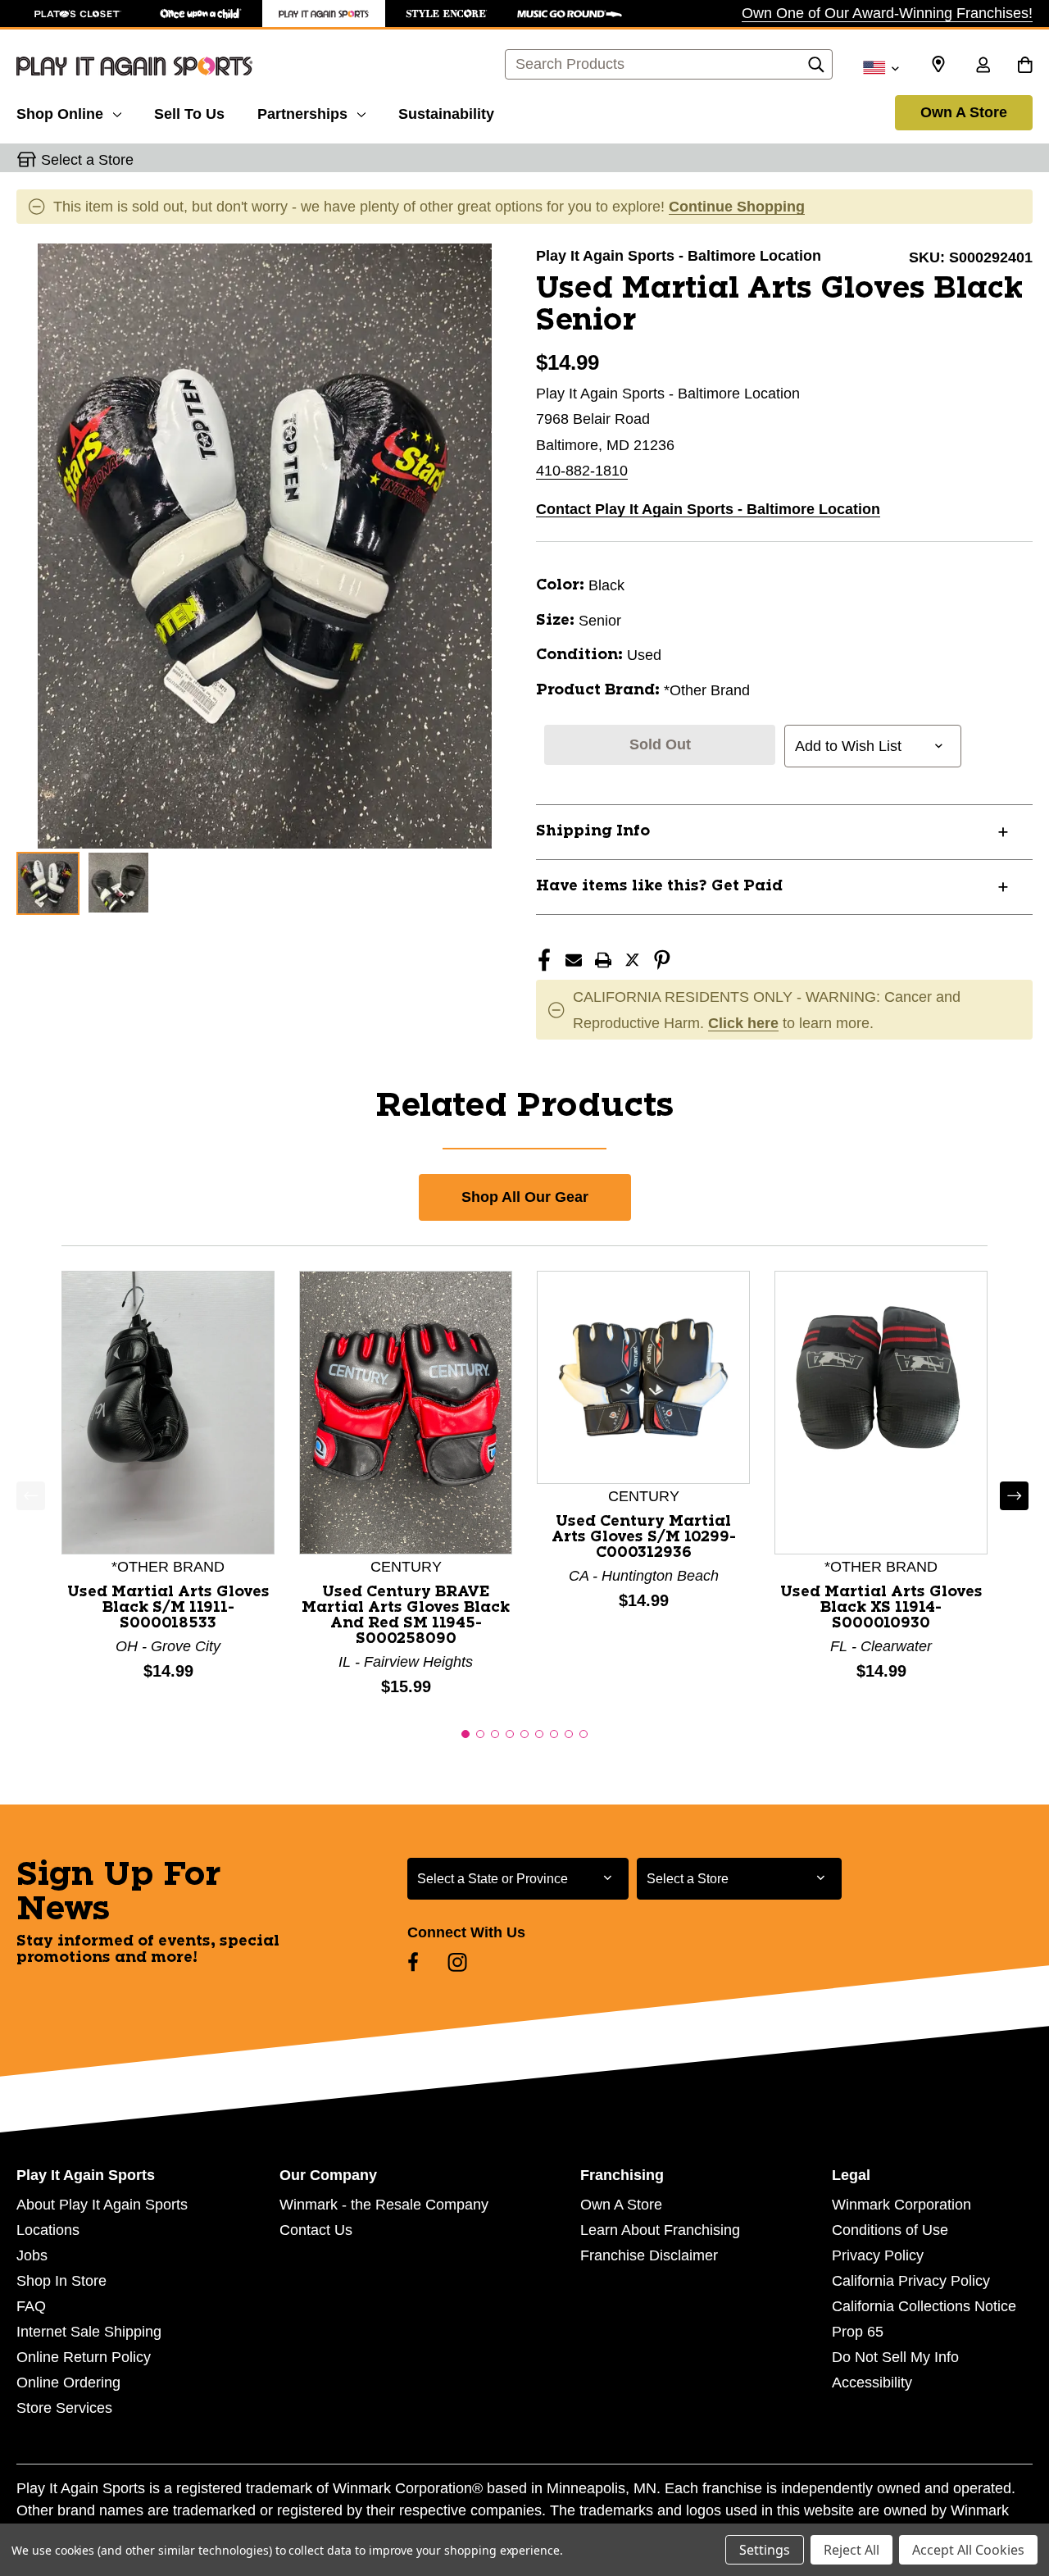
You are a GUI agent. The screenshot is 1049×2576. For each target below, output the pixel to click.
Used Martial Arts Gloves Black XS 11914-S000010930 (881, 1608)
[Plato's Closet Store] (78, 14)
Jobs (32, 2255)
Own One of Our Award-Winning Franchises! (887, 13)
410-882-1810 (582, 471)
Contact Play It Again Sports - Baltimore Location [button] (708, 509)
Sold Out (660, 744)
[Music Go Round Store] (570, 14)
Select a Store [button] (87, 160)
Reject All (851, 2550)
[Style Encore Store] (447, 14)
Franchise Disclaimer (649, 2255)
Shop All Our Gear (525, 1197)
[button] (465, 1734)
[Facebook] (544, 960)
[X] (633, 960)
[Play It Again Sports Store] (324, 14)
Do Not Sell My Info (895, 2357)
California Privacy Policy (911, 2281)
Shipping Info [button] (593, 831)
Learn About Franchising (660, 2230)
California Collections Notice (924, 2306)
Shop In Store (61, 2281)
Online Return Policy (84, 2357)
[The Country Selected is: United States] (881, 66)
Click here (743, 1023)
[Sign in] (983, 66)
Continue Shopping (737, 207)
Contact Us (316, 2230)
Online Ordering (68, 2383)
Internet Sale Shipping (89, 2332)
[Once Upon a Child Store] (201, 14)
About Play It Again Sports (102, 2205)
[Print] (603, 960)
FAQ (31, 2306)
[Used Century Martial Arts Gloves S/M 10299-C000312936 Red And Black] (643, 1377)
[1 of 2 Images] (48, 883)
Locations (48, 2230)
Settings (765, 2550)
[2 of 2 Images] (118, 883)
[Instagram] (457, 1962)
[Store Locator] (938, 65)
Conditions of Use (890, 2230)
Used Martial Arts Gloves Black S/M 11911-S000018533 (168, 1608)
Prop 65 (858, 2332)
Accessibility (872, 2383)
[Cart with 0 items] (1025, 66)
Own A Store (964, 112)
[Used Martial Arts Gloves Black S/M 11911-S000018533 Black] (168, 1412)
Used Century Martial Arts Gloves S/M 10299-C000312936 (644, 1537)
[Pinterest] (662, 960)
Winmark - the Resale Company (384, 2205)
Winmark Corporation (901, 2205)
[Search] (816, 69)
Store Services (64, 2408)
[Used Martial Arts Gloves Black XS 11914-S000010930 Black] (881, 1412)
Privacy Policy (878, 2255)
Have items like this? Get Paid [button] (659, 886)
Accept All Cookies (968, 2550)
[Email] (574, 960)
